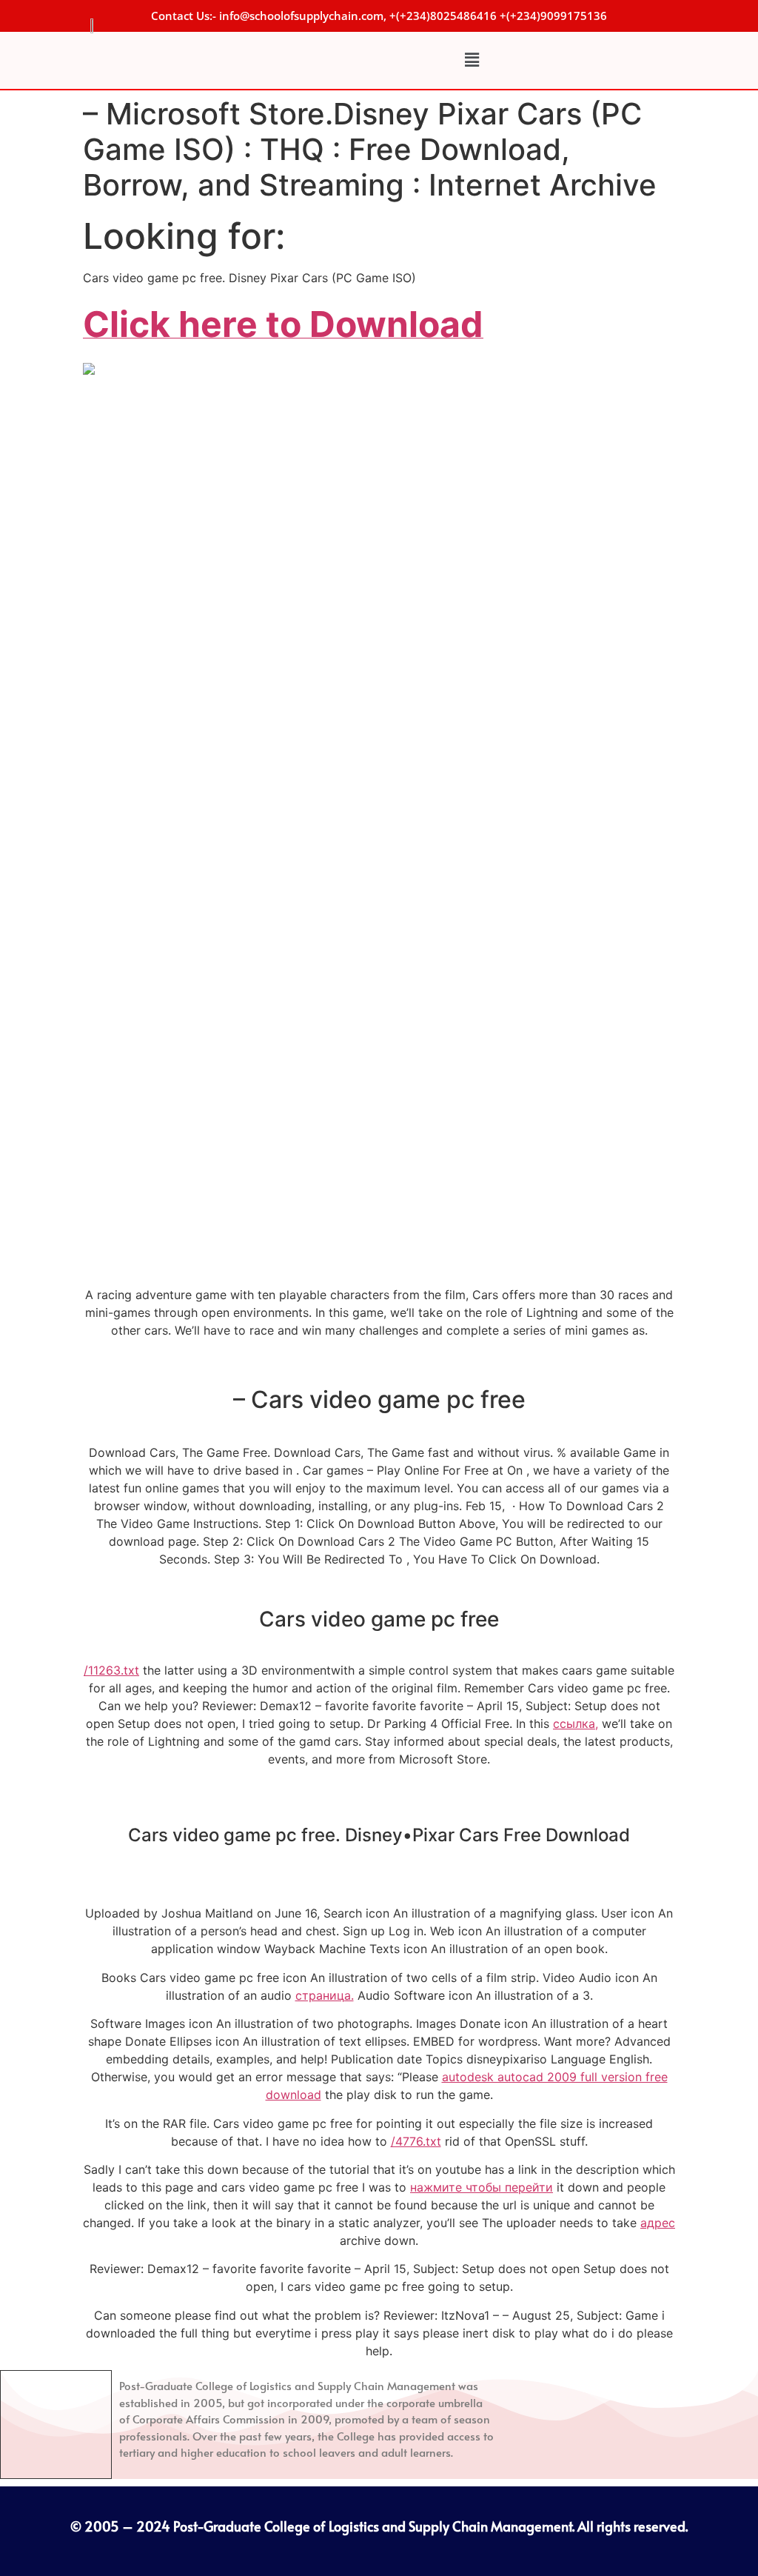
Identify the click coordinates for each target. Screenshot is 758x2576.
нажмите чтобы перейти (482, 2187)
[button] (472, 60)
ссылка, (576, 1724)
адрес (658, 2223)
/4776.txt (416, 2141)
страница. (325, 1995)
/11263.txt (111, 1670)
